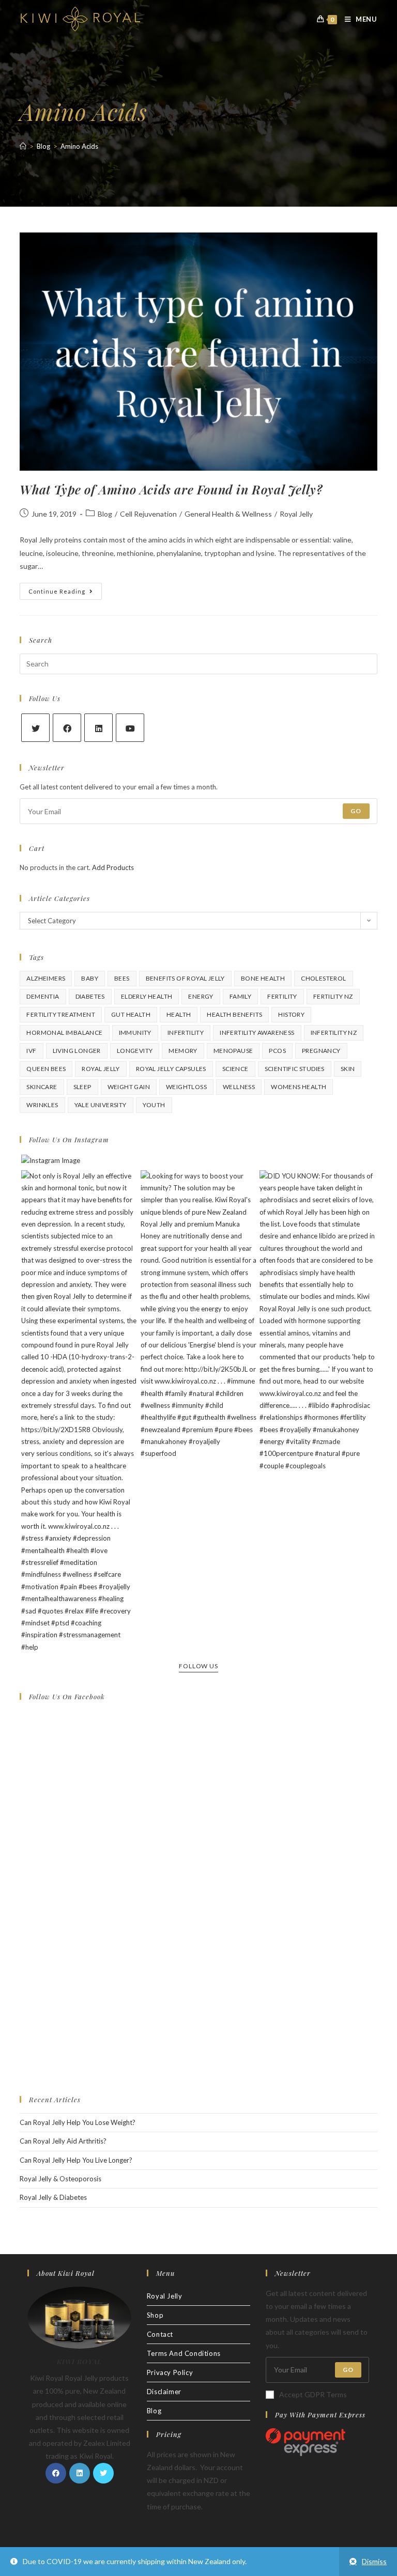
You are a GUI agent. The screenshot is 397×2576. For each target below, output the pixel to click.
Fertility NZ (333, 996)
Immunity (135, 1033)
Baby (90, 978)
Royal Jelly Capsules (171, 1069)
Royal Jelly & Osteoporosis (60, 2179)
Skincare (42, 1087)
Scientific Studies (295, 1069)
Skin (348, 1069)
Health (179, 1014)
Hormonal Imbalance (64, 1033)
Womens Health (299, 1087)
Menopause (233, 1051)
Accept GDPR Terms (313, 2394)
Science (235, 1069)
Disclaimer (164, 2392)
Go (356, 811)
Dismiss (374, 2561)
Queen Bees (46, 1069)
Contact (160, 2334)
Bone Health (263, 978)
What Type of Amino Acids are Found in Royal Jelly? (171, 489)
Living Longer (77, 1051)
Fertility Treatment (61, 1014)
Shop (155, 2315)
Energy (201, 996)
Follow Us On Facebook (67, 1696)
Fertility (282, 996)
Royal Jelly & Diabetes (53, 2197)
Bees (122, 978)
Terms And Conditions (184, 2353)
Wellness (239, 1087)
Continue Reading (65, 593)
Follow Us (198, 1666)
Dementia (43, 996)
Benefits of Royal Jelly (185, 978)
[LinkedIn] (98, 728)
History (291, 1014)
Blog (105, 514)
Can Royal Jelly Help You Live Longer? (76, 2160)
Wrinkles (42, 1105)
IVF (31, 1051)
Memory (183, 1051)
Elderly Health (147, 996)
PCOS (277, 1051)
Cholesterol (323, 978)
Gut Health (131, 1014)
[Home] (23, 146)
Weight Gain (129, 1087)
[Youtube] (130, 728)
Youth (154, 1105)
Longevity (135, 1051)
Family (240, 996)
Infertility (186, 1033)
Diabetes (90, 996)
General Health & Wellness (228, 514)
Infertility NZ (334, 1033)
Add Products (113, 867)
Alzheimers (46, 978)
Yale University (101, 1105)
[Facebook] (67, 728)
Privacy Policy (170, 2372)
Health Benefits (234, 1014)
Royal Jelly (296, 514)
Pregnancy (321, 1051)
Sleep (82, 1087)
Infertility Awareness (257, 1033)
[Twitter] (35, 728)
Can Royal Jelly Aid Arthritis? (63, 2141)
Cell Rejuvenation (148, 514)
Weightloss (186, 1087)
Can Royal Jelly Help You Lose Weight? (78, 2122)
